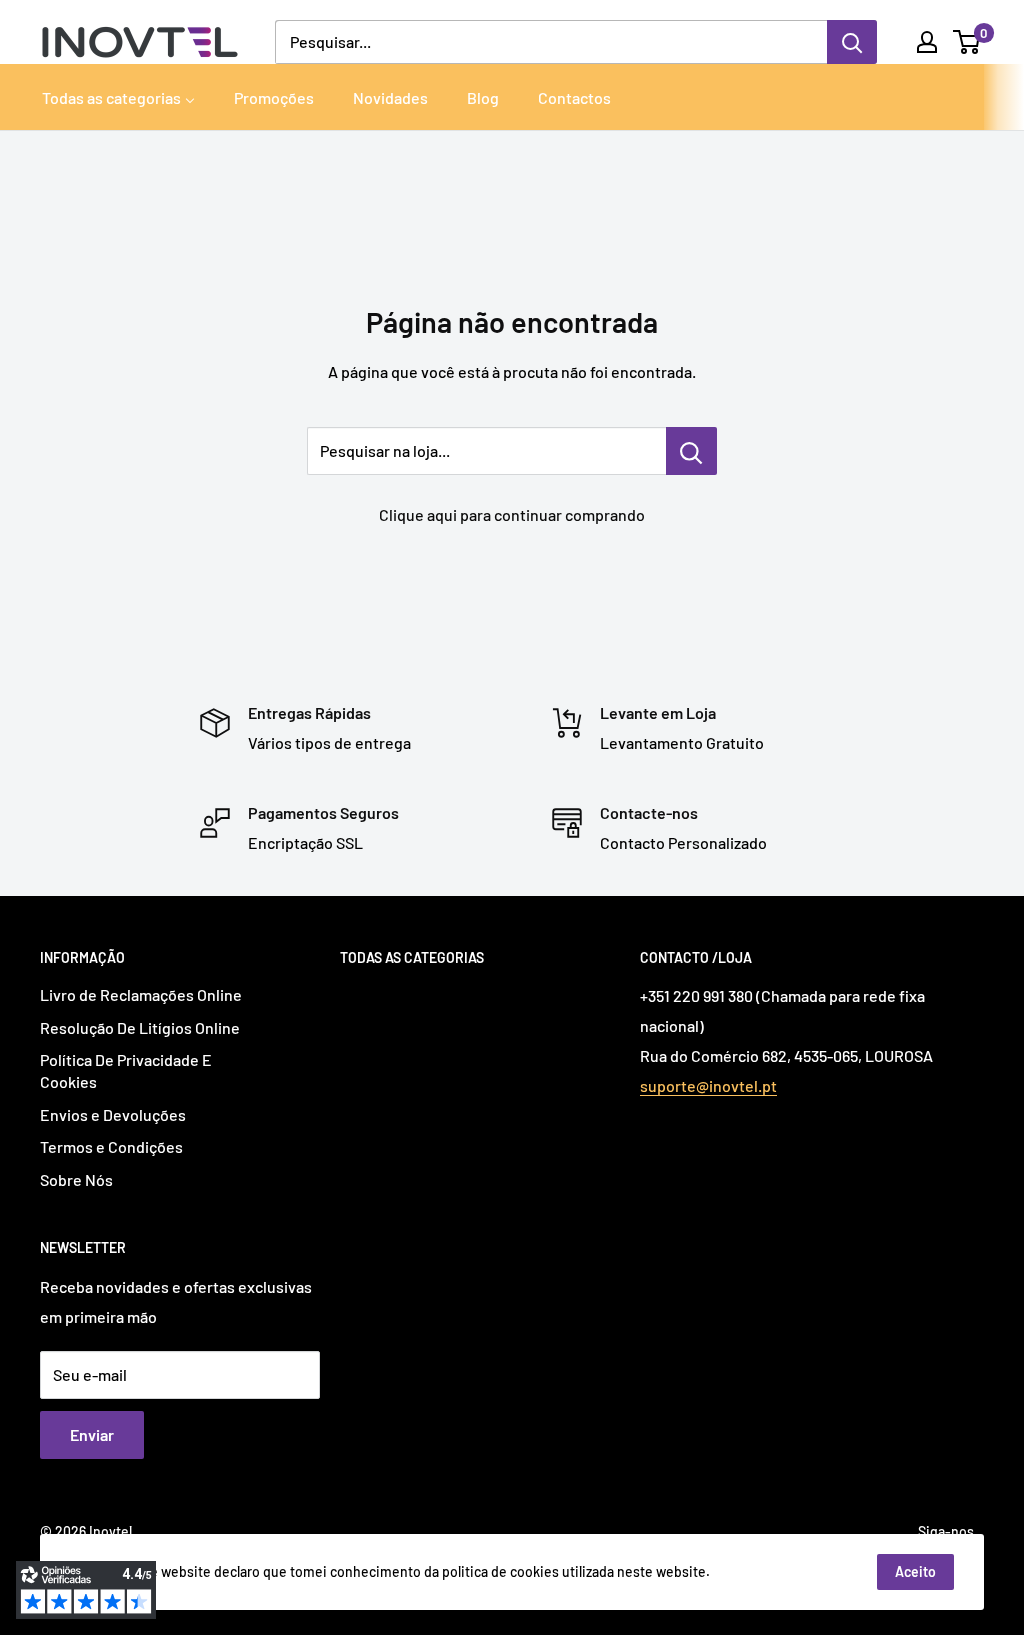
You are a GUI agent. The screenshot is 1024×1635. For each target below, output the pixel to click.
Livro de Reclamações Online (141, 994)
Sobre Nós (76, 1179)
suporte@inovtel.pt (708, 1085)
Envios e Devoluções (113, 1114)
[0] (967, 42)
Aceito (915, 1571)
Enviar (92, 1434)
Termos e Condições (111, 1146)
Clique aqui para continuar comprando (512, 514)
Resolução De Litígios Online (140, 1027)
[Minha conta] (927, 42)
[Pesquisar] (852, 42)
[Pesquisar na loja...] (691, 451)
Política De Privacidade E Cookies (126, 1070)
